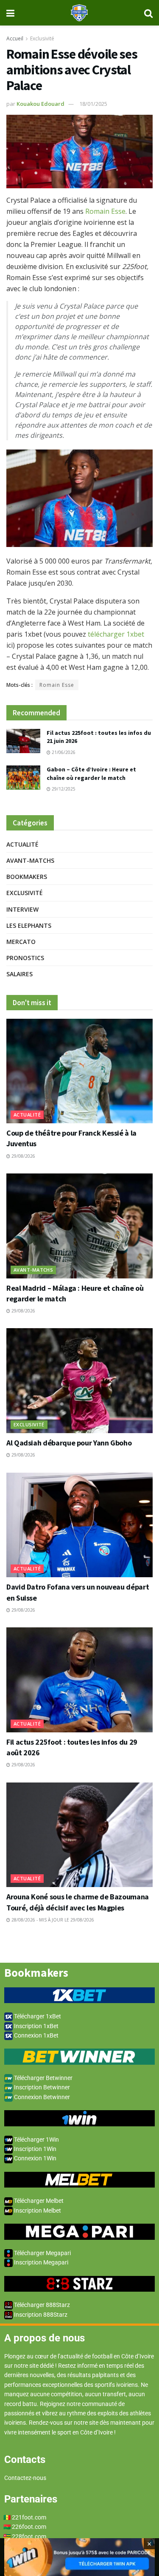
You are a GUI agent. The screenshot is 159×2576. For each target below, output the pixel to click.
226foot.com (29, 2527)
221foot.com (29, 2517)
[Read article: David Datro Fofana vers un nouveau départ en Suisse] (79, 1525)
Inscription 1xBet (36, 2026)
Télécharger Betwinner (43, 2078)
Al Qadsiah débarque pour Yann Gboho (69, 1443)
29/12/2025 (63, 789)
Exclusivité (42, 38)
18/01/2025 (93, 104)
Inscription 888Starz (40, 2315)
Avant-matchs (30, 860)
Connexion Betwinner (41, 2097)
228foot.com (29, 2536)
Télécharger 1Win (36, 2140)
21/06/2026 (63, 752)
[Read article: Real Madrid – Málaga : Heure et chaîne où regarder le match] (79, 1226)
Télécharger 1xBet (37, 2016)
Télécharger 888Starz (41, 2305)
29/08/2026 (23, 1156)
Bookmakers (27, 877)
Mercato (21, 942)
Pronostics (25, 958)
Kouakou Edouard (40, 104)
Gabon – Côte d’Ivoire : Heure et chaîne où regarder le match (91, 774)
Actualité (22, 844)
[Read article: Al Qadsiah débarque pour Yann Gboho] (79, 1381)
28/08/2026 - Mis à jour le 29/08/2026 (52, 1920)
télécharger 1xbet (116, 634)
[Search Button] (148, 13)
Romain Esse (105, 211)
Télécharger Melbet (38, 2201)
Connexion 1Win (35, 2158)
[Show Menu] (10, 13)
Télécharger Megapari (42, 2253)
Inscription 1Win (35, 2149)
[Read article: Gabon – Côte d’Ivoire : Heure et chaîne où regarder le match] (23, 778)
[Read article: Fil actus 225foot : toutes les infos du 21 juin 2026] (23, 741)
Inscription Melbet (37, 2210)
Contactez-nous (25, 2478)
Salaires (20, 974)
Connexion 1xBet (36, 2035)
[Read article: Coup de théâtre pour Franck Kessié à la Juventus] (79, 1071)
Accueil (15, 38)
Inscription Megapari (40, 2262)
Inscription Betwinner (41, 2087)
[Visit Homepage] (79, 13)
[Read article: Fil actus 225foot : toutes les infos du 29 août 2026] (79, 1680)
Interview (22, 909)
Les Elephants (29, 925)
